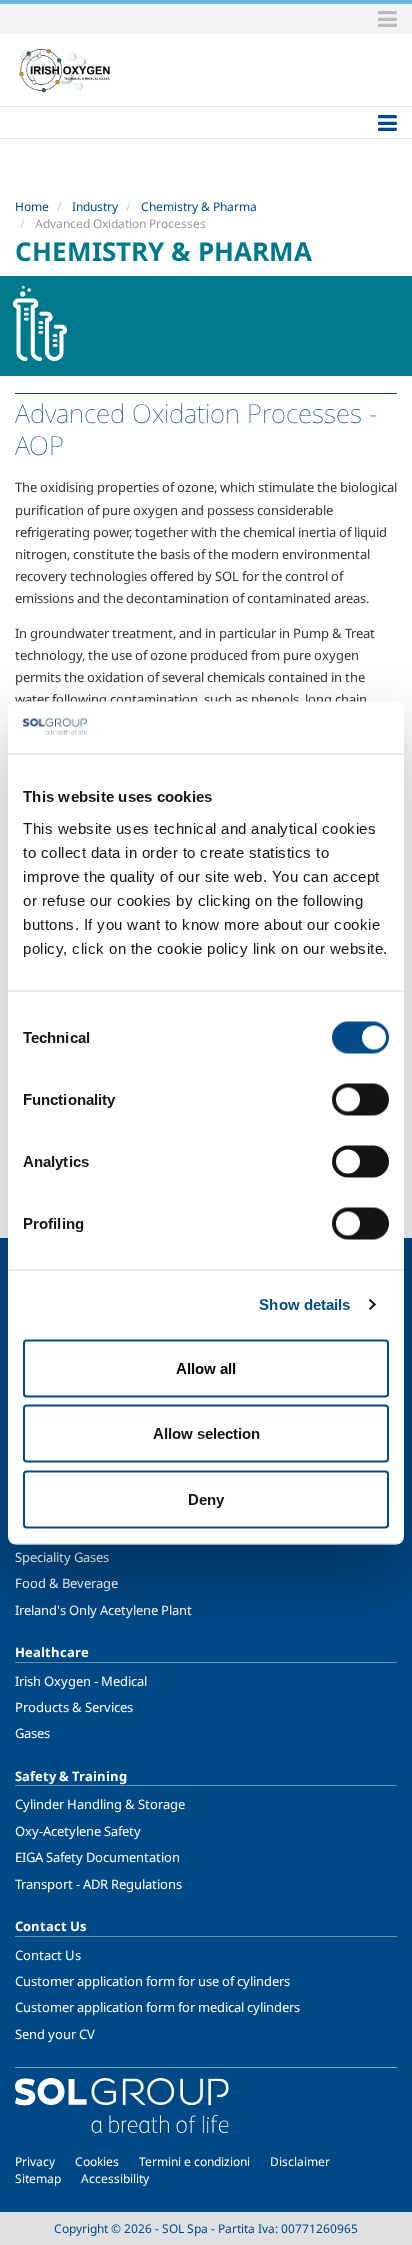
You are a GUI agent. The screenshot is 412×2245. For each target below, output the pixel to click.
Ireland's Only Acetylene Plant (103, 1610)
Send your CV (55, 2034)
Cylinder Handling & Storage (100, 1804)
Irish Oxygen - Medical (81, 1681)
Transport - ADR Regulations (98, 1884)
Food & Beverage (66, 1583)
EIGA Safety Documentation (97, 1857)
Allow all (206, 1367)
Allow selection (206, 1433)
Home (32, 206)
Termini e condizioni (194, 2161)
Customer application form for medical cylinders (157, 2007)
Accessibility (115, 2178)
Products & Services (74, 1707)
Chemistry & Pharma (199, 206)
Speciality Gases (62, 1557)
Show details (304, 1304)
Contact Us (48, 1955)
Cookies (97, 2161)
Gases (32, 1733)
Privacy (35, 2161)
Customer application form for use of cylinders (152, 1981)
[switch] (360, 1099)
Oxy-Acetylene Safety (78, 1831)
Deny (206, 1498)
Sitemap (38, 2178)
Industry (95, 206)
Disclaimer (300, 2161)
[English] (65, 70)
